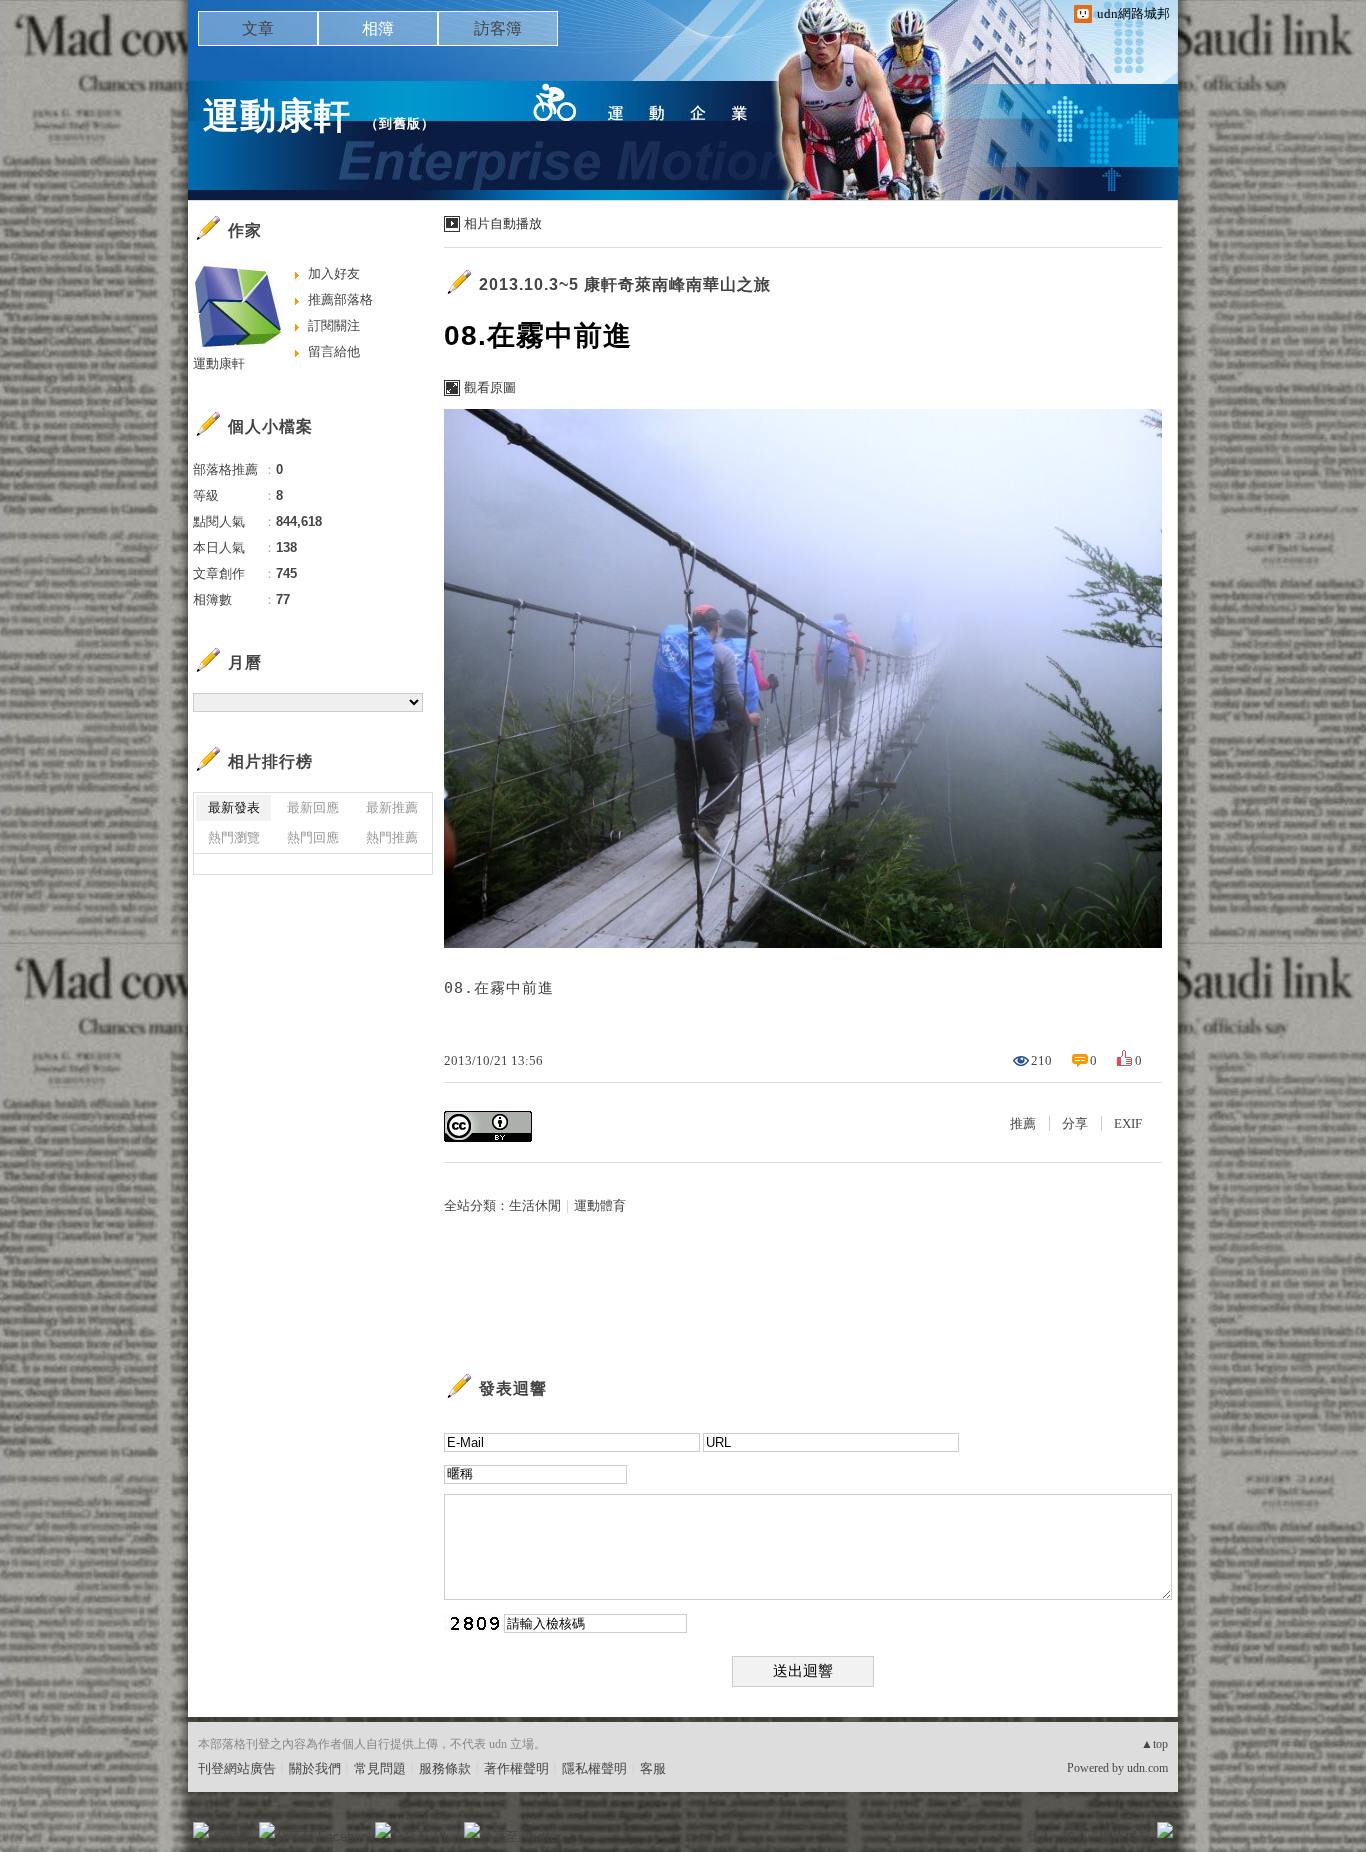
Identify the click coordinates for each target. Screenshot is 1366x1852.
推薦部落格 (340, 299)
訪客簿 (498, 28)
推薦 (1023, 1123)
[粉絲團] (201, 1830)
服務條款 (445, 1768)
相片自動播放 (503, 223)
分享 (1075, 1123)
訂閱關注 (334, 325)
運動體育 (600, 1205)
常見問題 (380, 1768)
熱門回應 (313, 837)
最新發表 (234, 807)
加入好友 (334, 273)
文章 (258, 28)
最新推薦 (392, 807)
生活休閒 (535, 1205)
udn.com (1147, 1768)
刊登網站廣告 (237, 1768)
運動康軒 (277, 115)
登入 (1039, 1836)
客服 (653, 1768)
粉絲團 (233, 1836)
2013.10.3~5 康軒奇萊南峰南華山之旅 (625, 284)
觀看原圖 (490, 387)
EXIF (1128, 1123)
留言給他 (334, 351)
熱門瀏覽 (234, 837)
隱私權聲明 (594, 1768)
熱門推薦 (392, 837)
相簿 (378, 28)
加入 (1075, 1836)
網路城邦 (1125, 1836)
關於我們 (315, 1768)
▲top (1154, 1744)
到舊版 (400, 123)
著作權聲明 (516, 1768)
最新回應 (313, 807)
